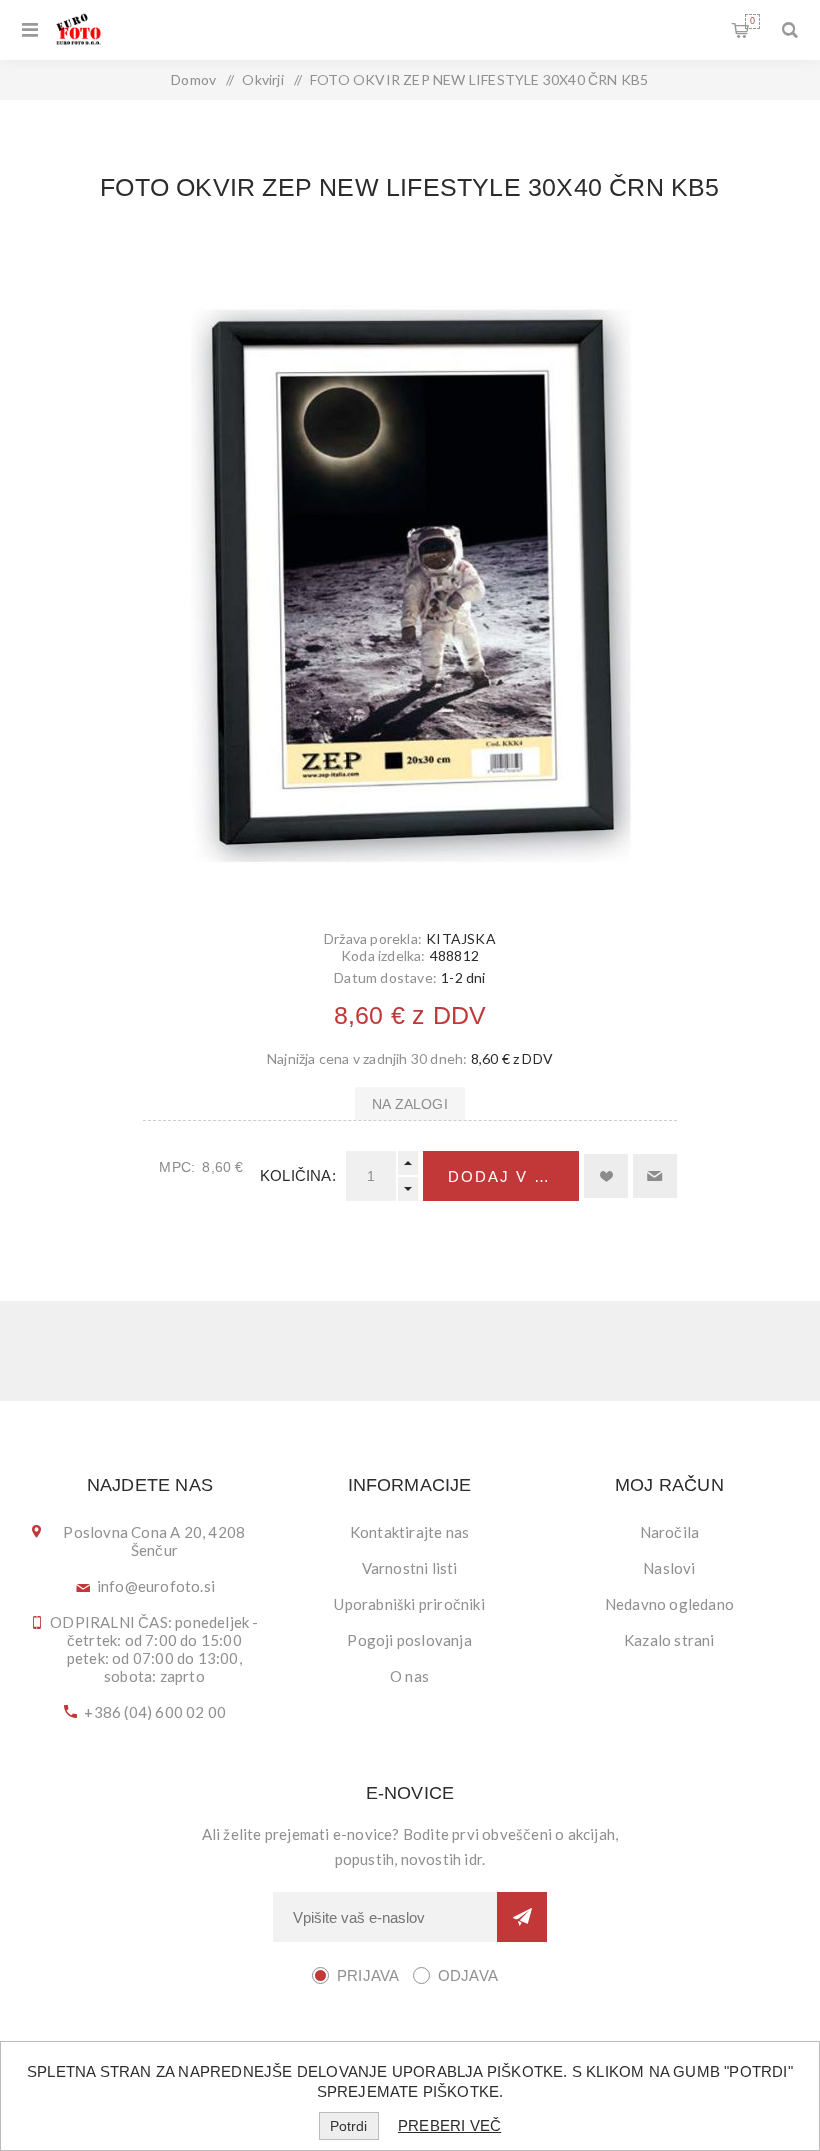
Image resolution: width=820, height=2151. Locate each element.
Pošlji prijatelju (655, 1176)
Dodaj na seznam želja (606, 1176)
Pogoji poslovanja (409, 1640)
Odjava (468, 1975)
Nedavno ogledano (669, 1604)
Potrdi (348, 2126)
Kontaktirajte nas (409, 1532)
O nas (409, 1676)
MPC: (177, 1167)
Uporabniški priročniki (409, 1604)
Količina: (298, 1175)
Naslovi (669, 1568)
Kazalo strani (669, 1640)
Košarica (752, 21)
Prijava (368, 1975)
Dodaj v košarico (513, 1176)
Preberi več (449, 2125)
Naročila (670, 1532)
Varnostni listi (410, 1568)
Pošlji (522, 1917)
